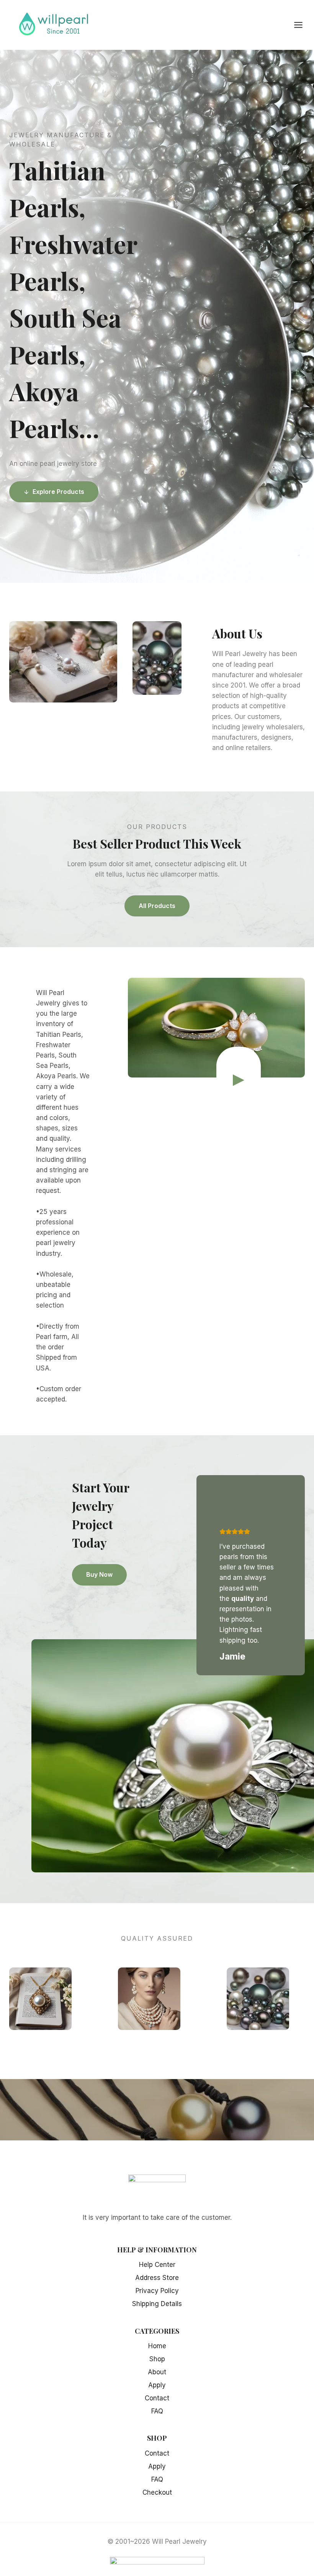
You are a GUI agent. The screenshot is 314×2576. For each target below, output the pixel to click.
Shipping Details (157, 2304)
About (157, 2372)
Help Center (157, 2265)
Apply (157, 2385)
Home (157, 2346)
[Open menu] (302, 25)
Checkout (157, 2492)
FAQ (157, 2411)
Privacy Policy (157, 2291)
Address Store (157, 2278)
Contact (157, 2398)
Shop (157, 2359)
